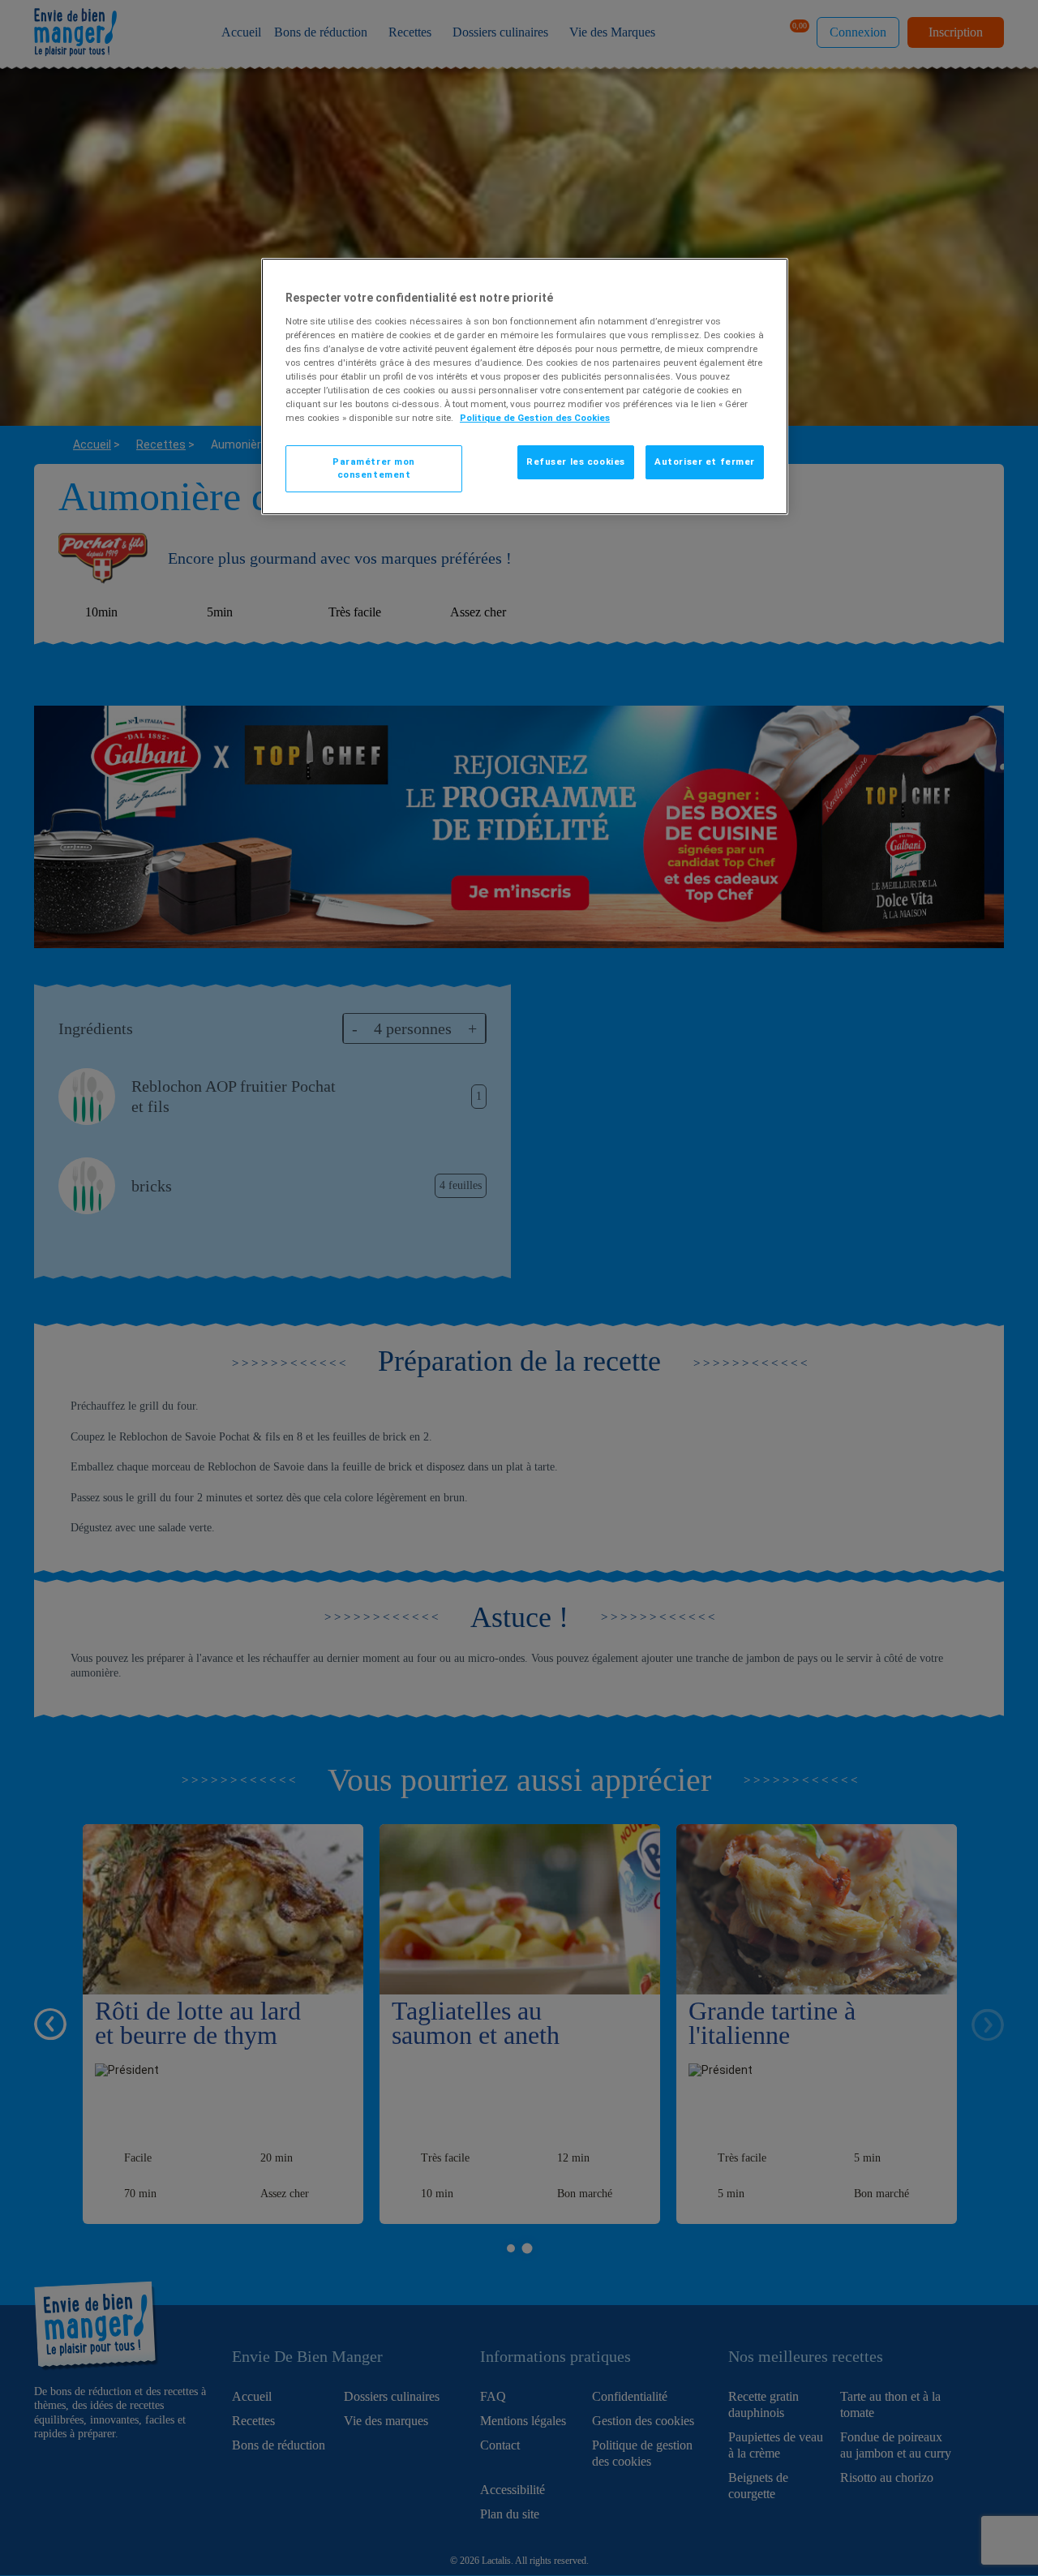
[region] (525, 386)
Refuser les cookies (576, 462)
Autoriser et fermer (705, 462)
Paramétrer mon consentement (374, 468)
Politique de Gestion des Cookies (535, 418)
